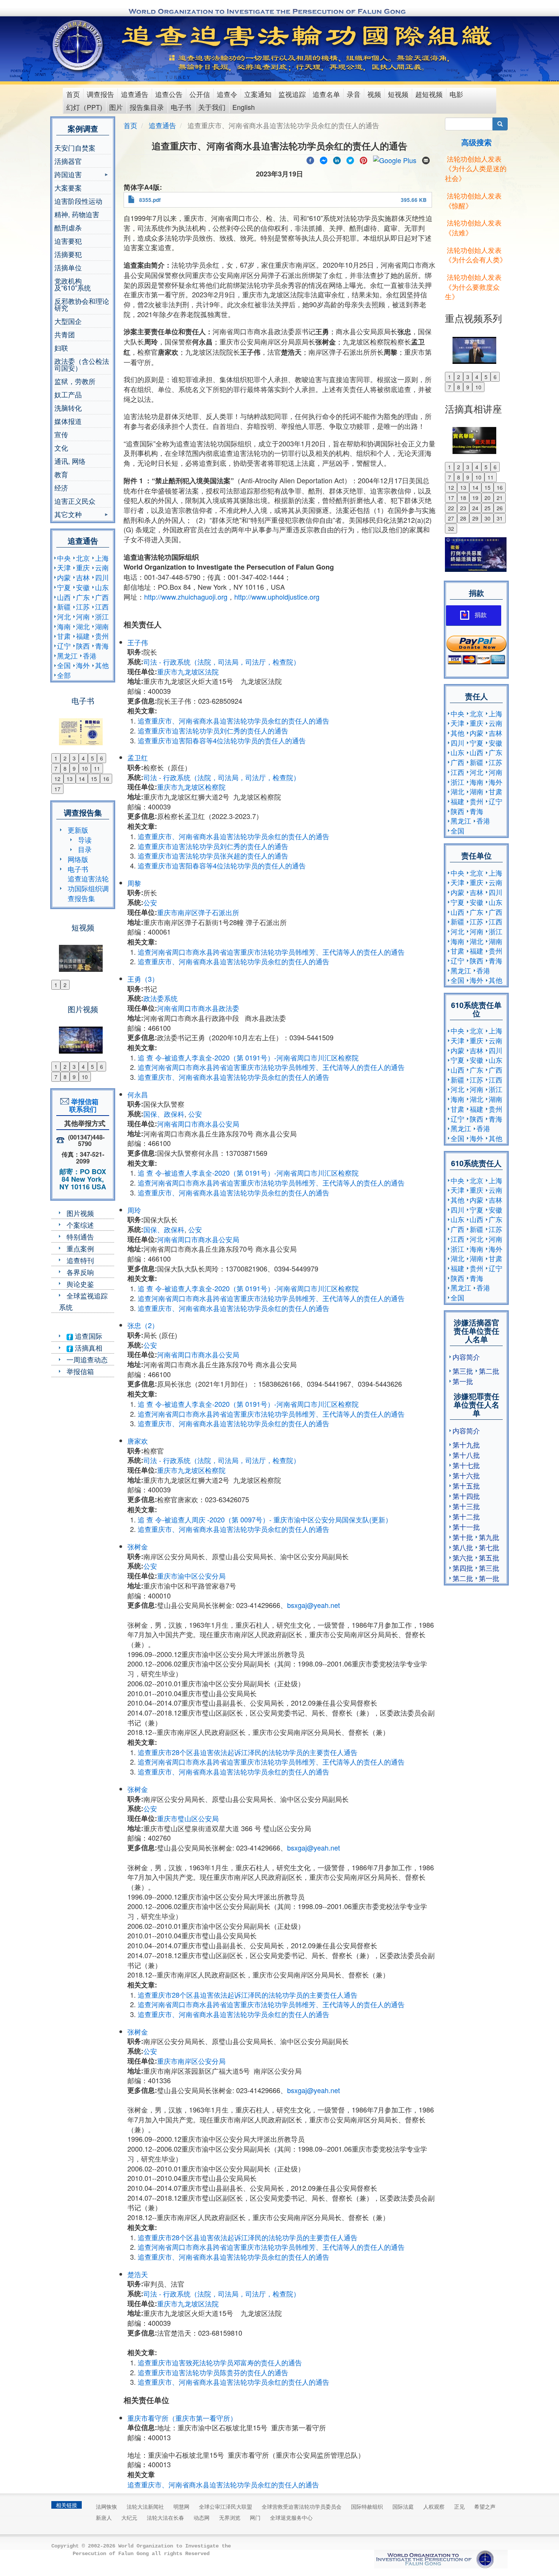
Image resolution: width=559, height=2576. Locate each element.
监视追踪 (292, 94)
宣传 (61, 434)
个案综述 (80, 1225)
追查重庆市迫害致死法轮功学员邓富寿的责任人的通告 (220, 2362)
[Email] (426, 159)
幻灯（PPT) (84, 107)
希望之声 (485, 2506)
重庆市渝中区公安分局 (191, 1576)
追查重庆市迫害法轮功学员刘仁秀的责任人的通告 (213, 730)
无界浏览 (230, 2517)
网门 (255, 2517)
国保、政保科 (164, 1114)
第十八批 (466, 1455)
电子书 (181, 107)
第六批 (463, 1557)
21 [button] (500, 498)
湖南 (102, 626)
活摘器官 (68, 161)
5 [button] (92, 758)
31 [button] (500, 518)
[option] (83, 727)
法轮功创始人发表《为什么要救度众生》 (473, 286)
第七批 (489, 1547)
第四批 (463, 1568)
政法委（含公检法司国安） (82, 364)
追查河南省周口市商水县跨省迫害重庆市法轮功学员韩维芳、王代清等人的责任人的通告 (271, 952)
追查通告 (135, 94)
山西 (64, 597)
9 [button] (74, 768)
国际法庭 (403, 2506)
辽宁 (64, 646)
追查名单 (326, 94)
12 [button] (57, 779)
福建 (83, 636)
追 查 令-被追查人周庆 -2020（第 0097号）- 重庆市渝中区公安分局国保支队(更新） (265, 1519)
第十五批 (466, 1486)
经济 (61, 487)
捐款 (481, 615)
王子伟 (138, 642)
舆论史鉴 (80, 1284)
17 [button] (57, 789)
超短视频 (429, 94)
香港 (90, 656)
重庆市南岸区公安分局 (191, 2061)
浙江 (102, 616)
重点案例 (80, 1248)
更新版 (78, 830)
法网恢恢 (106, 2506)
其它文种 (68, 515)
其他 (102, 665)
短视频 (398, 94)
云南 (102, 567)
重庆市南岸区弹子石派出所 (198, 912)
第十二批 (466, 1516)
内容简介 (466, 1357)
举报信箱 (80, 1371)
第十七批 (466, 1465)
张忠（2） (143, 1325)
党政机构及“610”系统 (73, 284)
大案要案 (68, 187)
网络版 (78, 859)
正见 (459, 2506)
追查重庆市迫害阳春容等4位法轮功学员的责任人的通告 (222, 740)
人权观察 (434, 2506)
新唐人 (104, 2517)
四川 (102, 577)
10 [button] (85, 768)
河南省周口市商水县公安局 (198, 1124)
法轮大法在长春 (165, 2517)
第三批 (463, 1371)
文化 (61, 448)
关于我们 (212, 107)
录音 (354, 94)
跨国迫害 (68, 175)
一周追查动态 (87, 1359)
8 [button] (65, 768)
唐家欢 (138, 1441)
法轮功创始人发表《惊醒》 (473, 200)
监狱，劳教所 (75, 381)
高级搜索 (476, 142)
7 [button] (56, 768)
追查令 (227, 94)
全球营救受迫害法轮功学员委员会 (302, 2506)
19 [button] (475, 498)
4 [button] (83, 758)
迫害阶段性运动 (78, 201)
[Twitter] (350, 159)
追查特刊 (80, 1260)
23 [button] (463, 508)
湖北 (83, 626)
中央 (64, 558)
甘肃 (64, 636)
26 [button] (500, 508)
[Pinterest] (364, 159)
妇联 (61, 348)
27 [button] (451, 518)
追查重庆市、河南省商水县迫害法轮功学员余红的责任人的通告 (233, 721)
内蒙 (64, 577)
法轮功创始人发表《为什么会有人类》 (476, 255)
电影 (456, 94)
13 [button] (70, 779)
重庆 (83, 567)
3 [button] (74, 758)
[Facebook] (310, 159)
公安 (150, 902)
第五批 (489, 1557)
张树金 (138, 1546)
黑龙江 (67, 656)
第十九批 (466, 1444)
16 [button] (106, 779)
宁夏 (64, 587)
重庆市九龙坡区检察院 (191, 787)
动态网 (202, 2517)
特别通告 (80, 1236)
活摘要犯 (68, 254)
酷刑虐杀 (68, 227)
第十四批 (466, 1496)
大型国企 (68, 321)
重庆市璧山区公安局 (188, 1818)
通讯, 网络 (70, 461)
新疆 (64, 606)
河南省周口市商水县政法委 (198, 1008)
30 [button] (488, 518)
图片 (116, 107)
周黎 (134, 883)
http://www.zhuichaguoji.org (186, 597)
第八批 (463, 1547)
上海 (102, 558)
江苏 (83, 606)
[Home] (79, 45)
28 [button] (463, 518)
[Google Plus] (395, 159)
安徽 (83, 587)
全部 (64, 675)
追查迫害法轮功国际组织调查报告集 (88, 888)
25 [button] (488, 508)
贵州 (102, 636)
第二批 (489, 1371)
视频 (374, 94)
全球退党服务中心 (291, 2517)
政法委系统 (160, 998)
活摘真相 (88, 1348)
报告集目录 (147, 107)
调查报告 (100, 94)
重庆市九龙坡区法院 (188, 671)
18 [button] (463, 498)
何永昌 (138, 1094)
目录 (85, 849)
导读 (85, 840)
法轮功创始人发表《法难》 (473, 227)
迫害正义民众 (75, 501)
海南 (64, 626)
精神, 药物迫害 (77, 214)
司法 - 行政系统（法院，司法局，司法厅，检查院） (222, 662)
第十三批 (466, 1506)
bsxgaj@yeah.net (314, 1605)
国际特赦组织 (367, 2506)
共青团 (65, 334)
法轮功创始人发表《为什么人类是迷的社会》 (476, 168)
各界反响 (80, 1272)
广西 (102, 597)
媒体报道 (68, 421)
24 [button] (475, 508)
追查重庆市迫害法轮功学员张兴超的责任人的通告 (213, 855)
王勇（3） (143, 979)
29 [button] (475, 518)
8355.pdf (150, 200)
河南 (83, 616)
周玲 (134, 1210)
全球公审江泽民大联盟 (226, 2506)
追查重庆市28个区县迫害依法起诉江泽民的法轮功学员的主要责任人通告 (248, 1752)
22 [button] (451, 508)
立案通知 (258, 94)
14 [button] (82, 779)
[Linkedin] (337, 159)
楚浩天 (138, 2274)
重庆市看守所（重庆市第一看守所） (182, 2418)
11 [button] (97, 768)
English (244, 107)
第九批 (489, 1537)
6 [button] (102, 758)
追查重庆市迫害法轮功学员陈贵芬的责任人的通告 (213, 2372)
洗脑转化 (68, 408)
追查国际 (88, 1336)
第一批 (463, 1381)
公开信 (200, 94)
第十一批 (466, 1527)
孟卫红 (138, 757)
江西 (102, 606)
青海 (102, 646)
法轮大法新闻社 (145, 2506)
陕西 (83, 646)
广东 (83, 597)
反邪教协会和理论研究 (82, 304)
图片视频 (80, 1213)
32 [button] (451, 529)
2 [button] (65, 758)
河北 (64, 616)
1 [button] (56, 758)
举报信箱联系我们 (83, 1105)
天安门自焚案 (75, 148)
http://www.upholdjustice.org (277, 597)
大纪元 (129, 2517)
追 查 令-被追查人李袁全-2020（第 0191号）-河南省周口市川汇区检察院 (248, 1057)
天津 (64, 567)
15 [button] (94, 779)
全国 (64, 665)
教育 (61, 474)
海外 (83, 665)
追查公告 (169, 94)
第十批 (463, 1537)
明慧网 (181, 2506)
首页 (73, 94)
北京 (83, 558)
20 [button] (488, 498)
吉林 (83, 577)
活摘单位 (68, 267)
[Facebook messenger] (324, 159)
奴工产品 (68, 394)
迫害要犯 (68, 241)
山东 (102, 587)
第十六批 (466, 1475)
